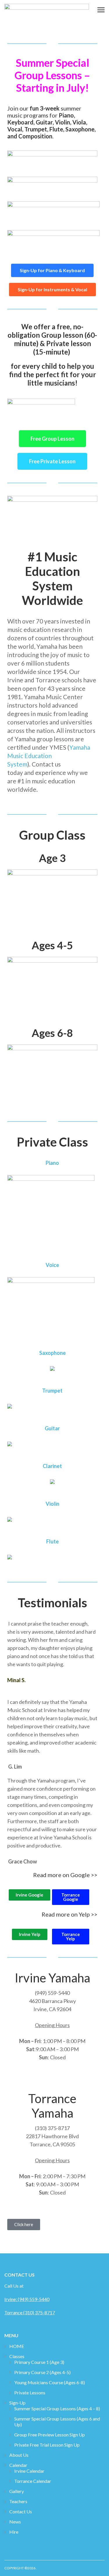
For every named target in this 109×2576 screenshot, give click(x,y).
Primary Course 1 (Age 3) (39, 2362)
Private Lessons (30, 2392)
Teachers (18, 2501)
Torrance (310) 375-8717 (30, 2312)
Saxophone (52, 1353)
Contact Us (21, 2511)
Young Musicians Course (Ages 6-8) (50, 2382)
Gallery (17, 2491)
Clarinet (52, 1466)
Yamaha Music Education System (49, 756)
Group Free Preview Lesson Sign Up (50, 2435)
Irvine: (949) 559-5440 (27, 2299)
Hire (14, 2532)
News (15, 2522)
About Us (19, 2455)
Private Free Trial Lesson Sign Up (47, 2445)
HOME (17, 2346)
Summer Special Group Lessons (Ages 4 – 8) (57, 2408)
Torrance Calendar (33, 2481)
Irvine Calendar (29, 2471)
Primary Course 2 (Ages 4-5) (42, 2372)
